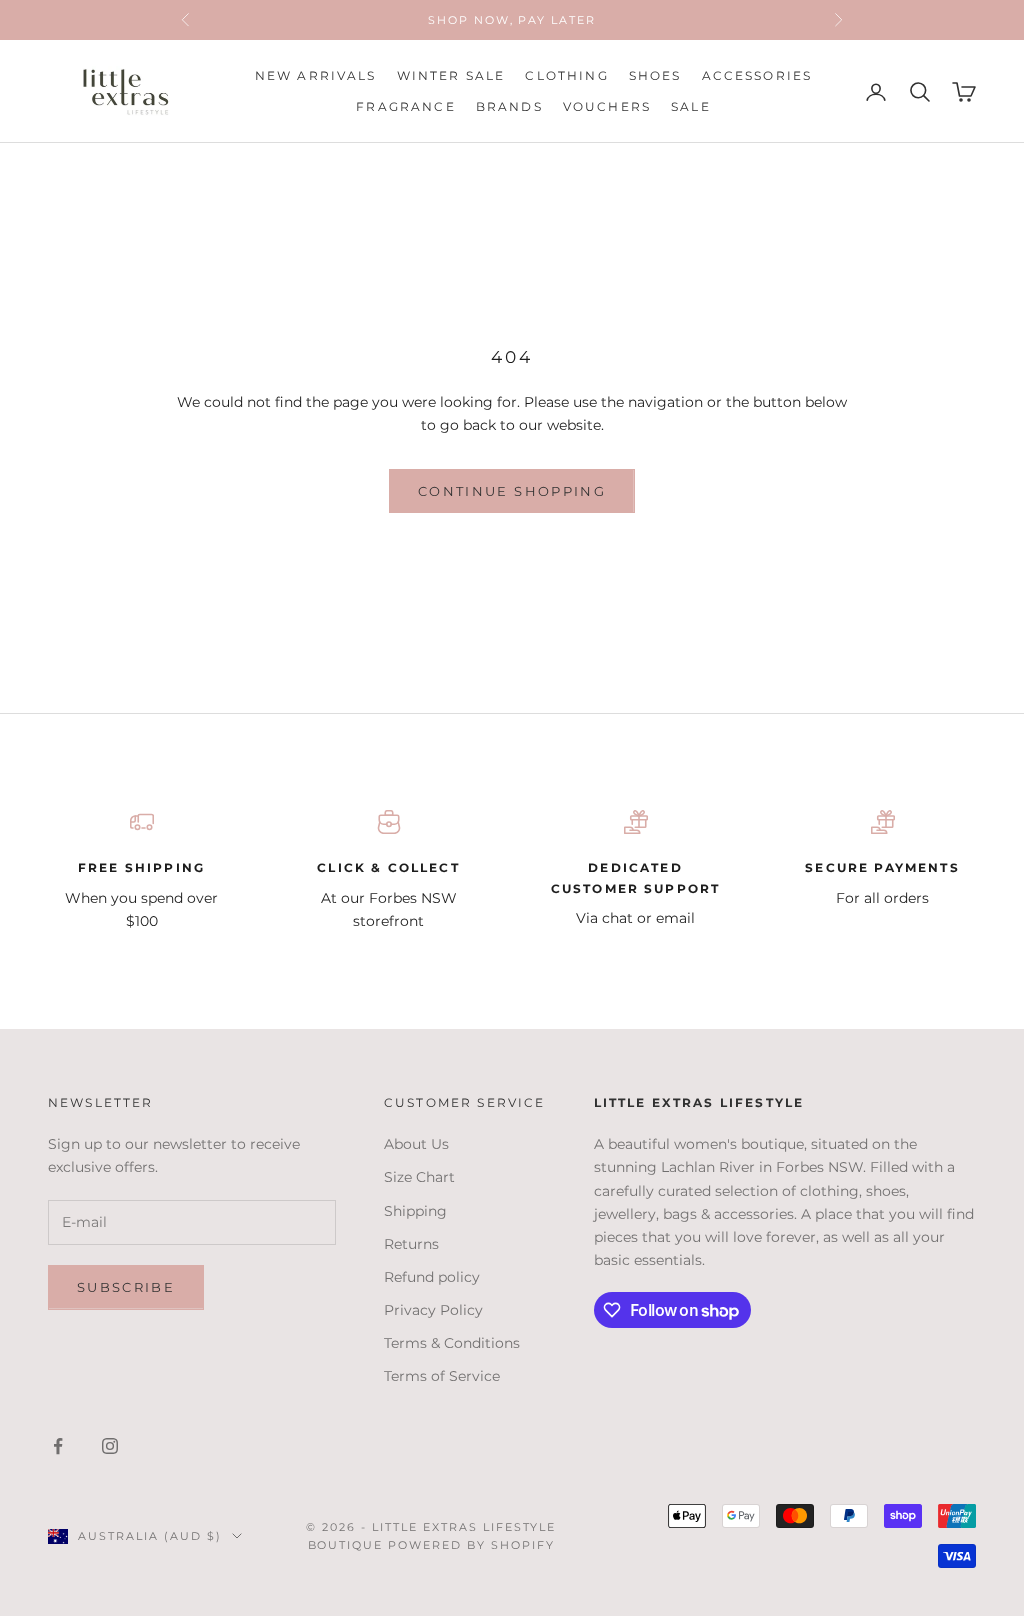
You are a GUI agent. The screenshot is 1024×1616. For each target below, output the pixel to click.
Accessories (757, 75)
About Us (416, 1144)
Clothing (566, 75)
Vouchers (607, 106)
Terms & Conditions (452, 1343)
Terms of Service (442, 1376)
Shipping (415, 1211)
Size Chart (419, 1177)
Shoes (655, 75)
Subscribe (126, 1287)
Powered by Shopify (471, 1545)
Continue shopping (512, 491)
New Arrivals (316, 75)
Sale (691, 106)
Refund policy (432, 1277)
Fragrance (405, 106)
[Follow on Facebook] (58, 1446)
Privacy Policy (433, 1310)
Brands (509, 106)
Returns (411, 1244)
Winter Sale (451, 75)
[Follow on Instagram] (110, 1446)
